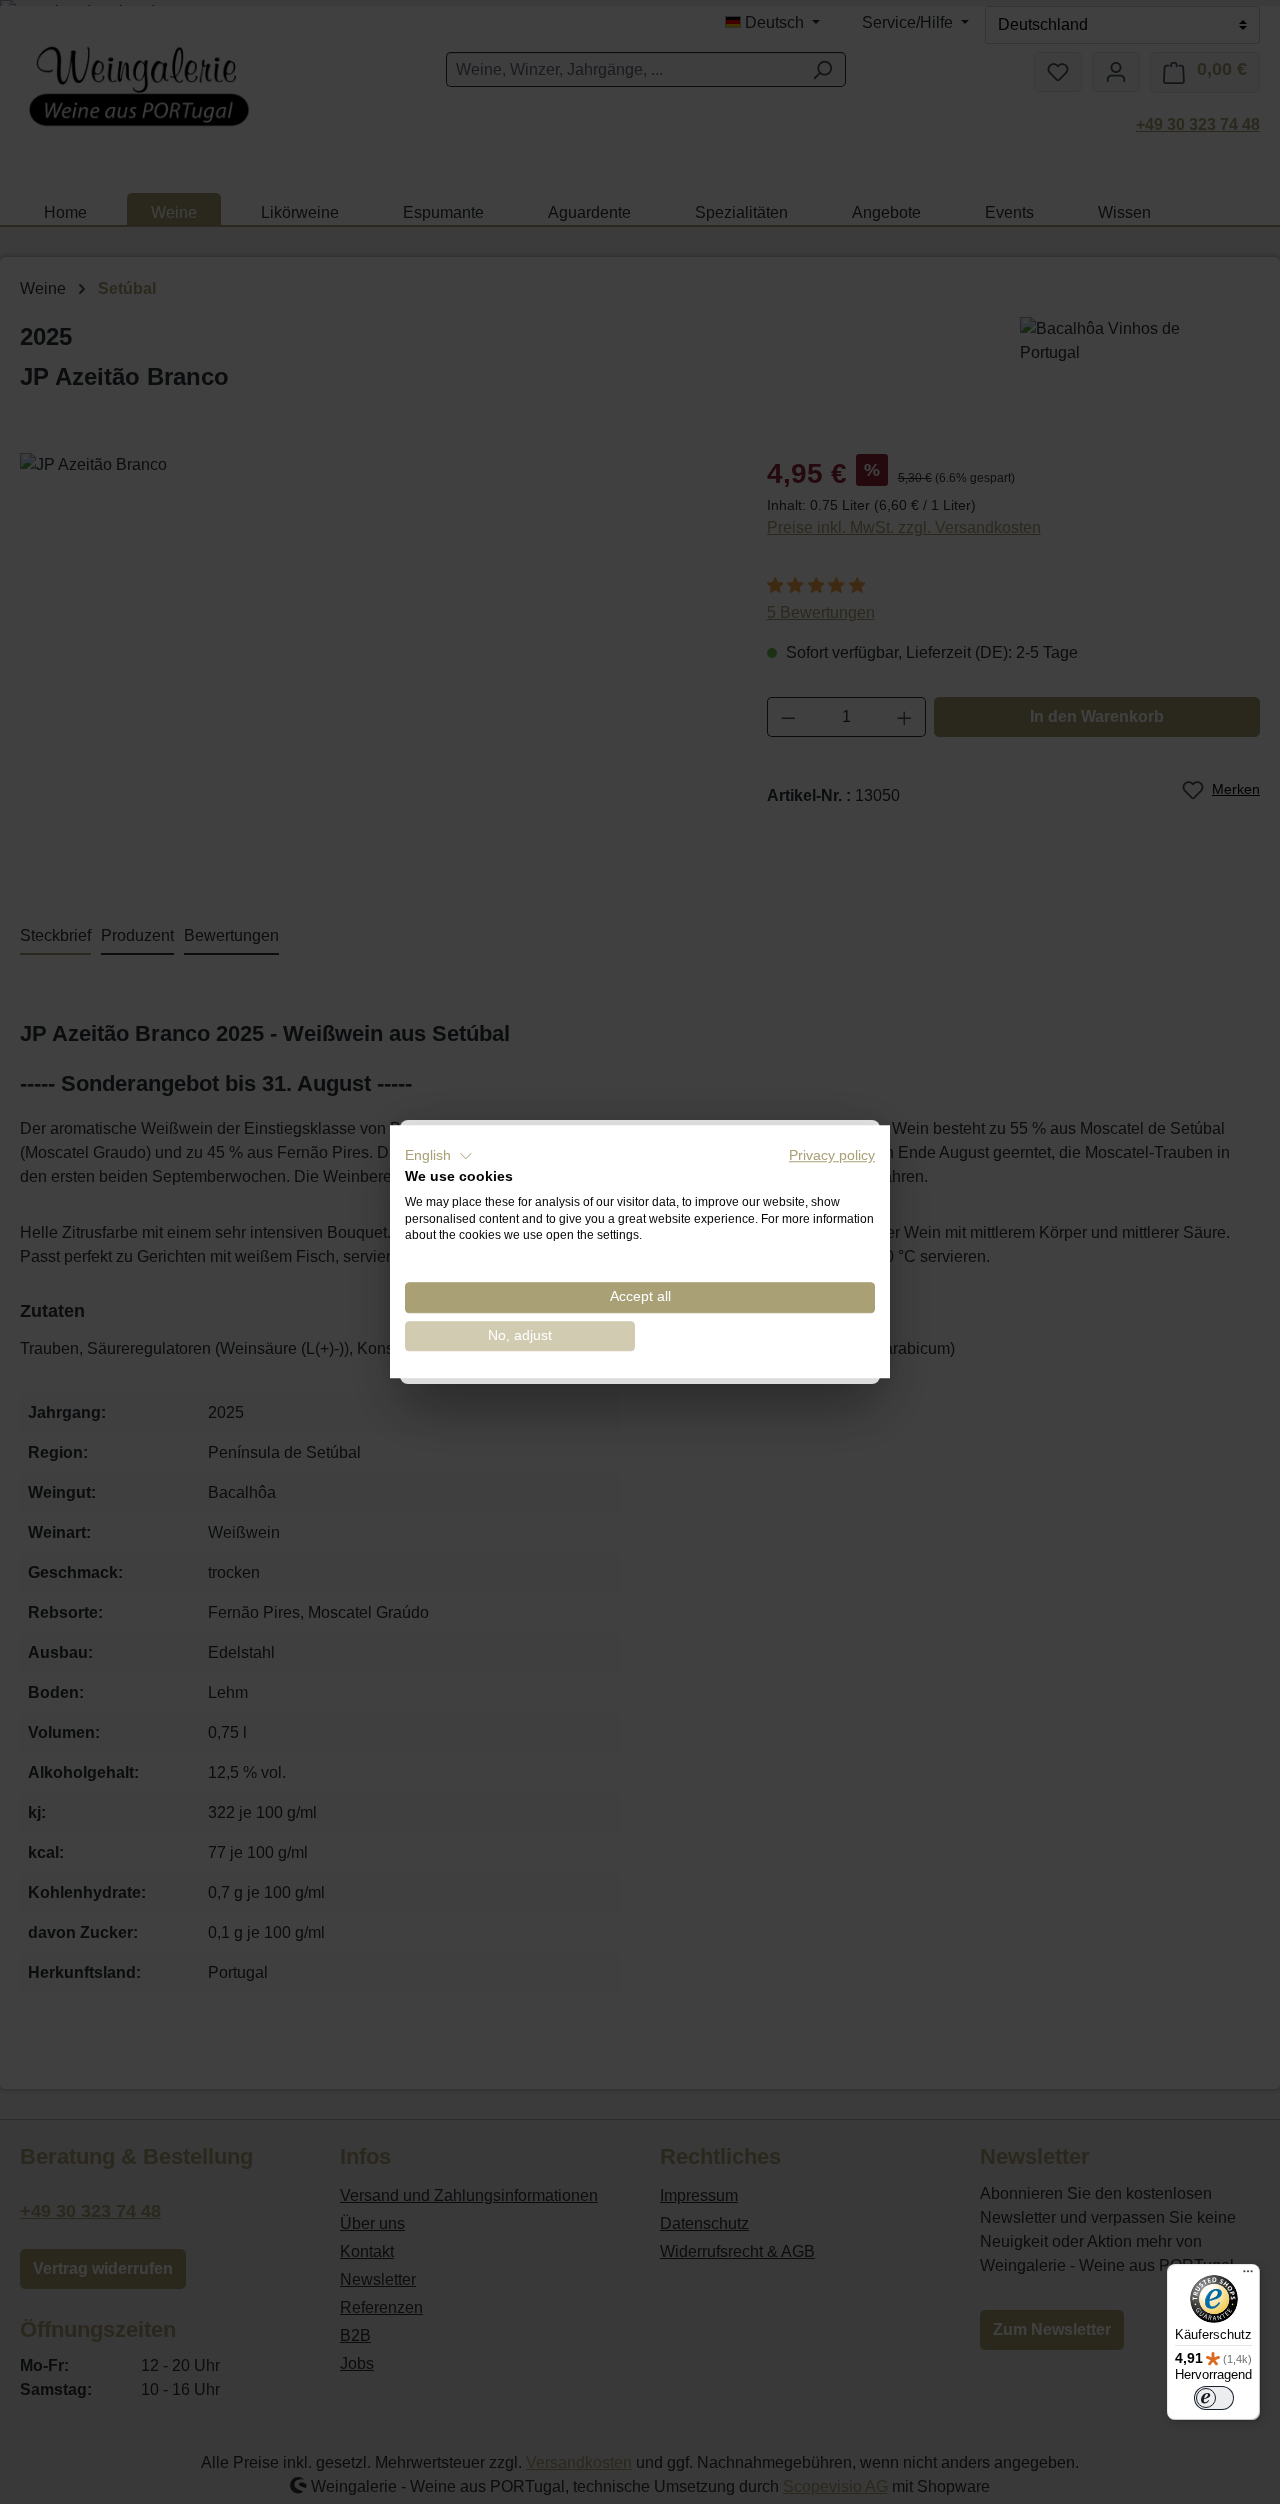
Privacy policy (832, 1155)
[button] (439, 1156)
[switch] (1214, 2398)
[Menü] (1248, 2276)
